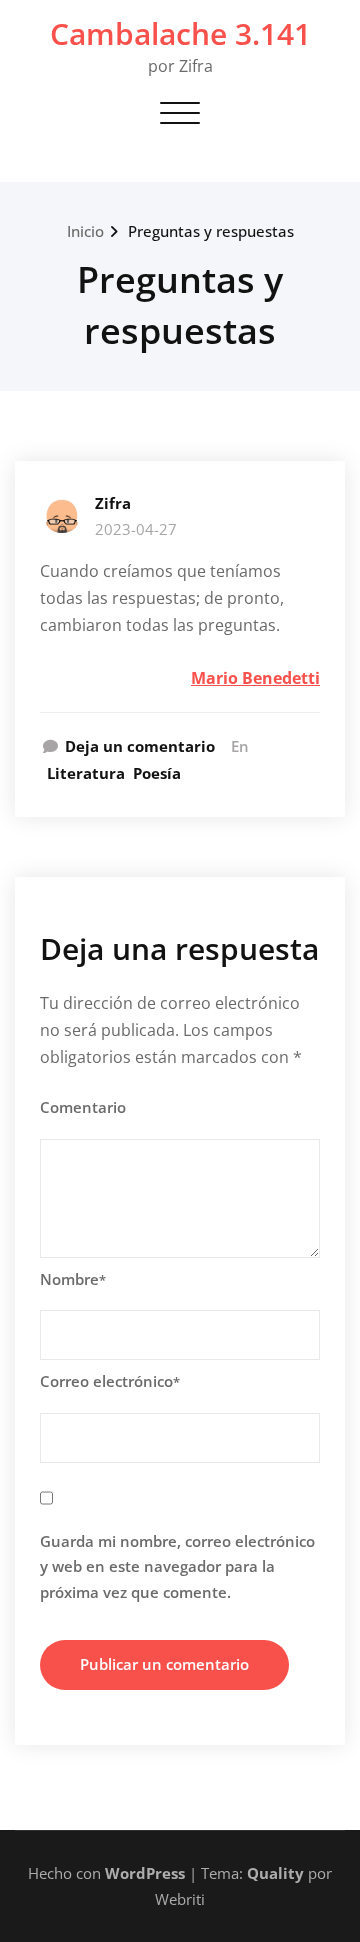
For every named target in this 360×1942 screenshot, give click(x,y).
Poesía (157, 773)
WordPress (145, 1873)
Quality (275, 1873)
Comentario (83, 1107)
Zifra (113, 503)
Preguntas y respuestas (211, 231)
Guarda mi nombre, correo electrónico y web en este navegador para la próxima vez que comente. (177, 1566)
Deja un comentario (140, 746)
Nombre (73, 1279)
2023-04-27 (136, 529)
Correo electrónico (110, 1381)
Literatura (86, 773)
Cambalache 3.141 (180, 33)
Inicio (85, 231)
